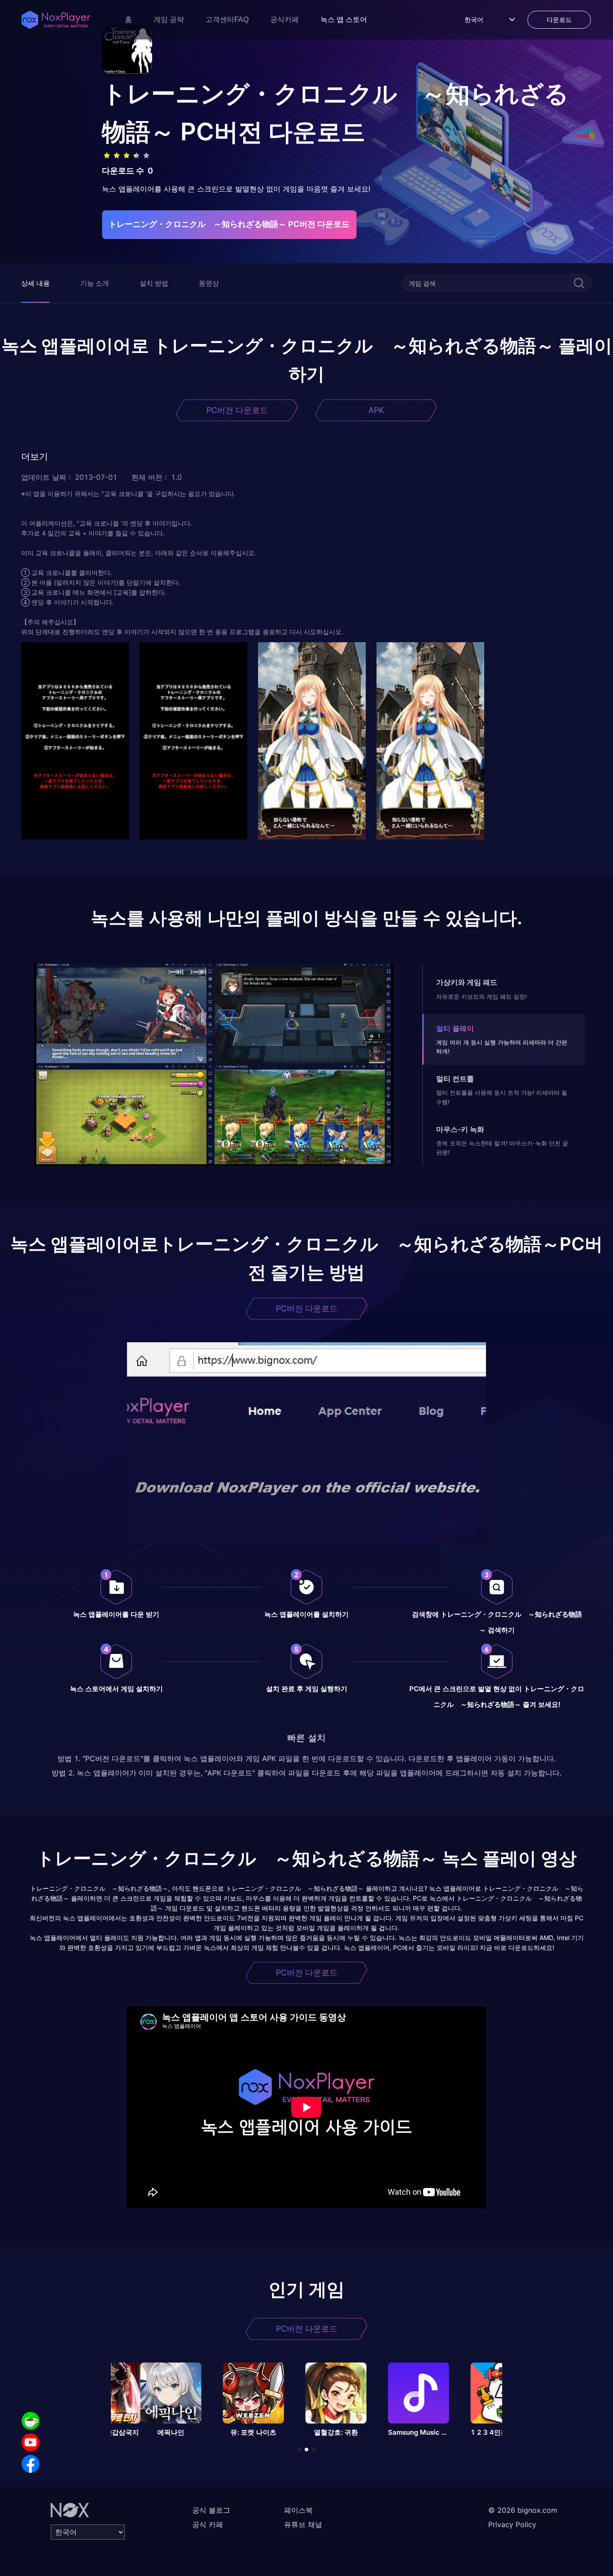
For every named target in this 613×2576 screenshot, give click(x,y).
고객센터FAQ (227, 20)
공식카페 (285, 20)
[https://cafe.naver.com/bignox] (31, 2421)
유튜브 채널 (303, 2524)
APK (376, 410)
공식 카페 (208, 2524)
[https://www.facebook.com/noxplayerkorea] (31, 2464)
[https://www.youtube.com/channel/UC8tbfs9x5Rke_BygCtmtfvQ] (31, 2442)
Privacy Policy (512, 2524)
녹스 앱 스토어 (344, 20)
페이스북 (298, 2510)
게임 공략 (169, 20)
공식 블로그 (211, 2510)
